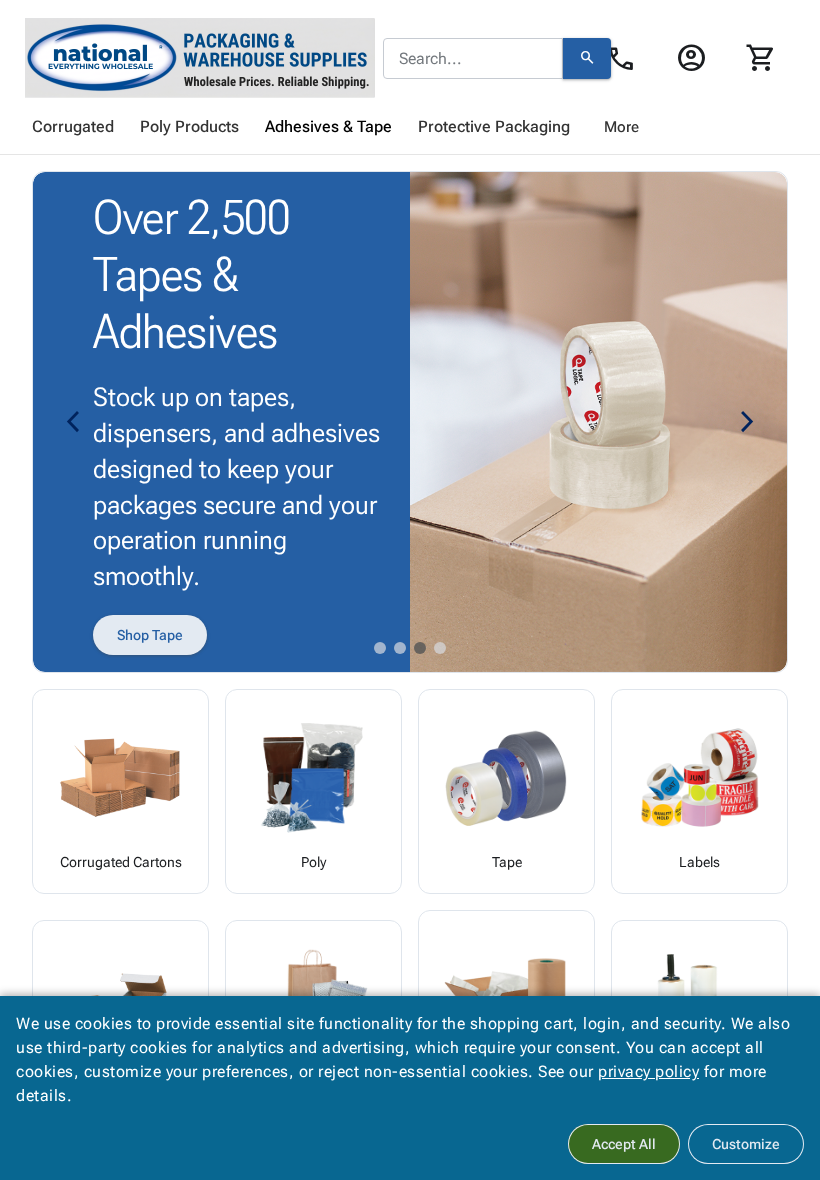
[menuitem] (73, 127)
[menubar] (410, 127)
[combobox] (473, 59)
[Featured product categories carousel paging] (380, 648)
